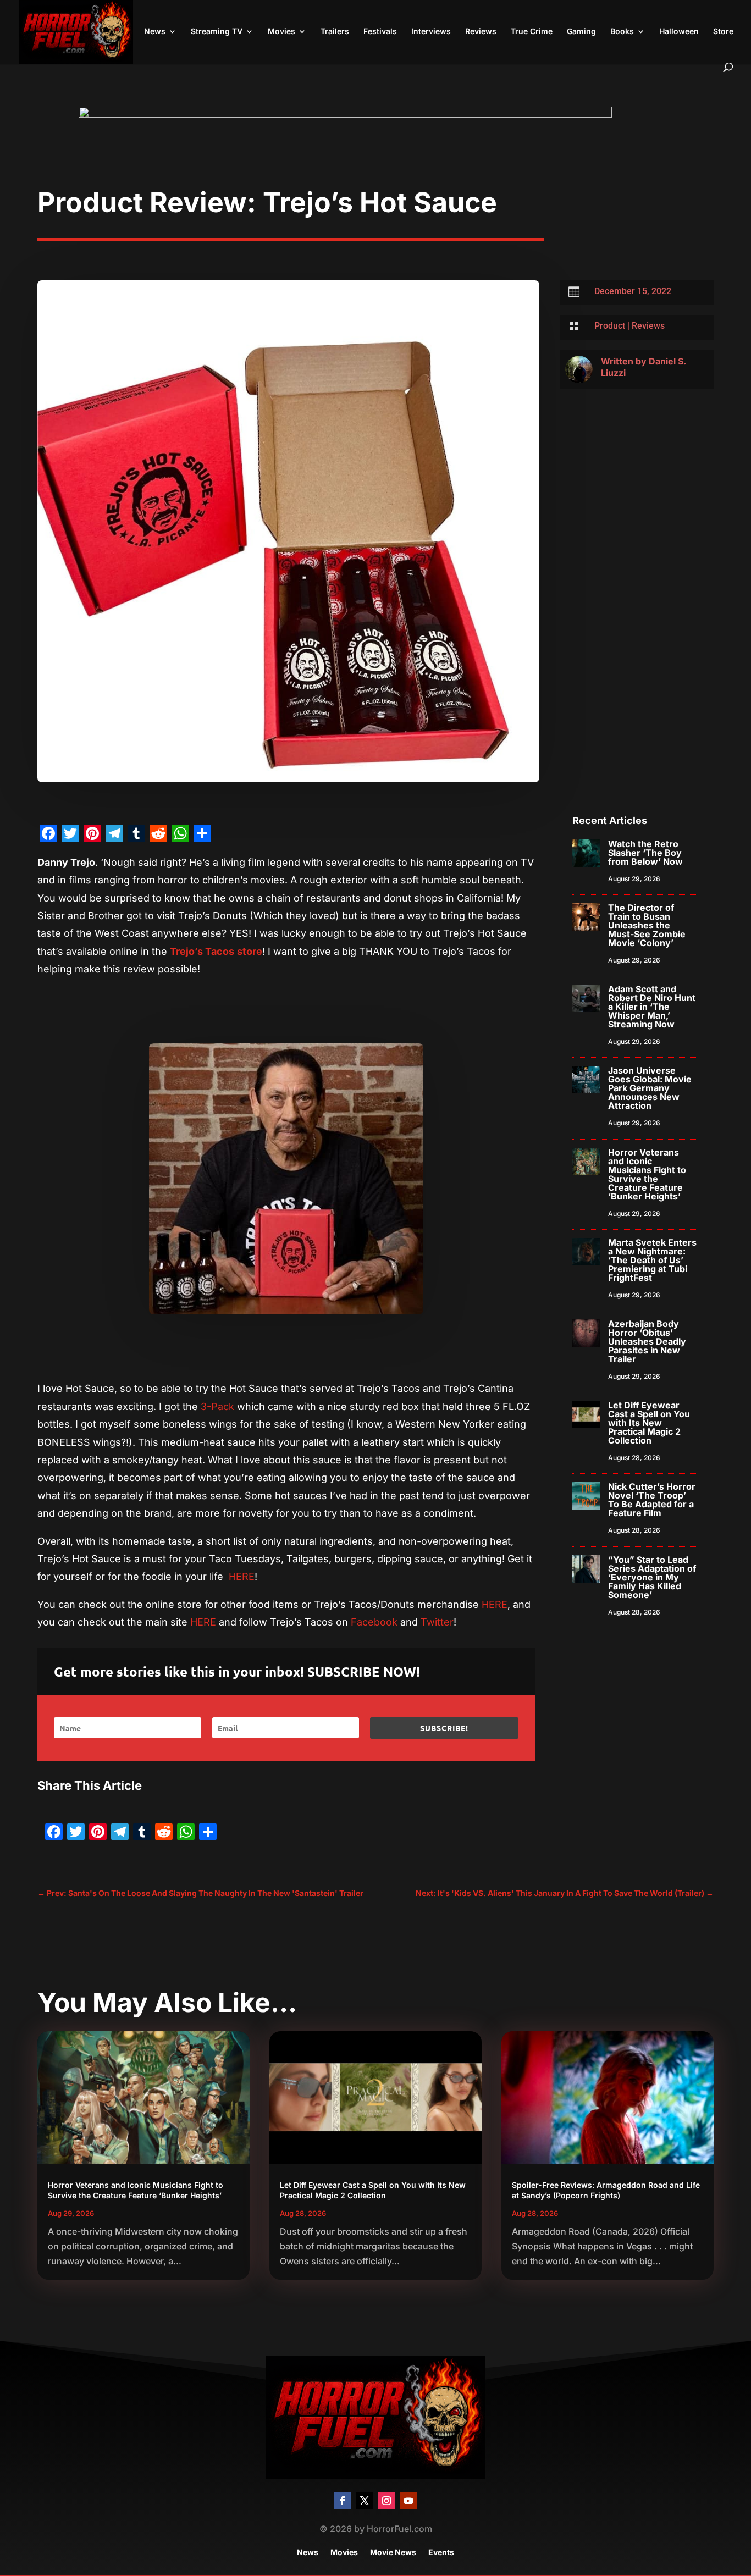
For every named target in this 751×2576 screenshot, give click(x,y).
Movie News (393, 2553)
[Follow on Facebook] (343, 2501)
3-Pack (217, 1406)
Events (441, 2553)
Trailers (335, 32)
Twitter (437, 1622)
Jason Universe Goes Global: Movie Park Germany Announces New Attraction (650, 1088)
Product (610, 326)
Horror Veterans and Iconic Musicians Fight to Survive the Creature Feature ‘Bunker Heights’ (647, 1174)
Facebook (374, 1622)
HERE (242, 1576)
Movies (281, 32)
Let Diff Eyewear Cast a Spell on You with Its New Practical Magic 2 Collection (649, 1423)
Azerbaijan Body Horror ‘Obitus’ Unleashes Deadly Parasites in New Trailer (647, 1341)
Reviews (481, 32)
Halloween (679, 32)
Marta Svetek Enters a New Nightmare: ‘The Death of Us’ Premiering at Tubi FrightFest (652, 1260)
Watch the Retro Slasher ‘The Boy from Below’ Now (645, 853)
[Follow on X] (365, 2501)
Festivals (380, 32)
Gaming (581, 32)
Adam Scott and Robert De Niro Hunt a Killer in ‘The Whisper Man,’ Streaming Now (652, 1007)
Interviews (431, 32)
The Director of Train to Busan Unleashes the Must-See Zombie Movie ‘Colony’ (647, 925)
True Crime (532, 32)
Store (723, 32)
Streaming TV (217, 32)
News (155, 32)
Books (622, 32)
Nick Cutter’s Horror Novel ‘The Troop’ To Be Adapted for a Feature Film (652, 1500)
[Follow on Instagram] (386, 2501)
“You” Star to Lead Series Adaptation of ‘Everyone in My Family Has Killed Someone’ (652, 1577)
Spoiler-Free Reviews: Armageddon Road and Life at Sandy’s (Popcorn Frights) (606, 2190)
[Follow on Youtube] (408, 2501)
